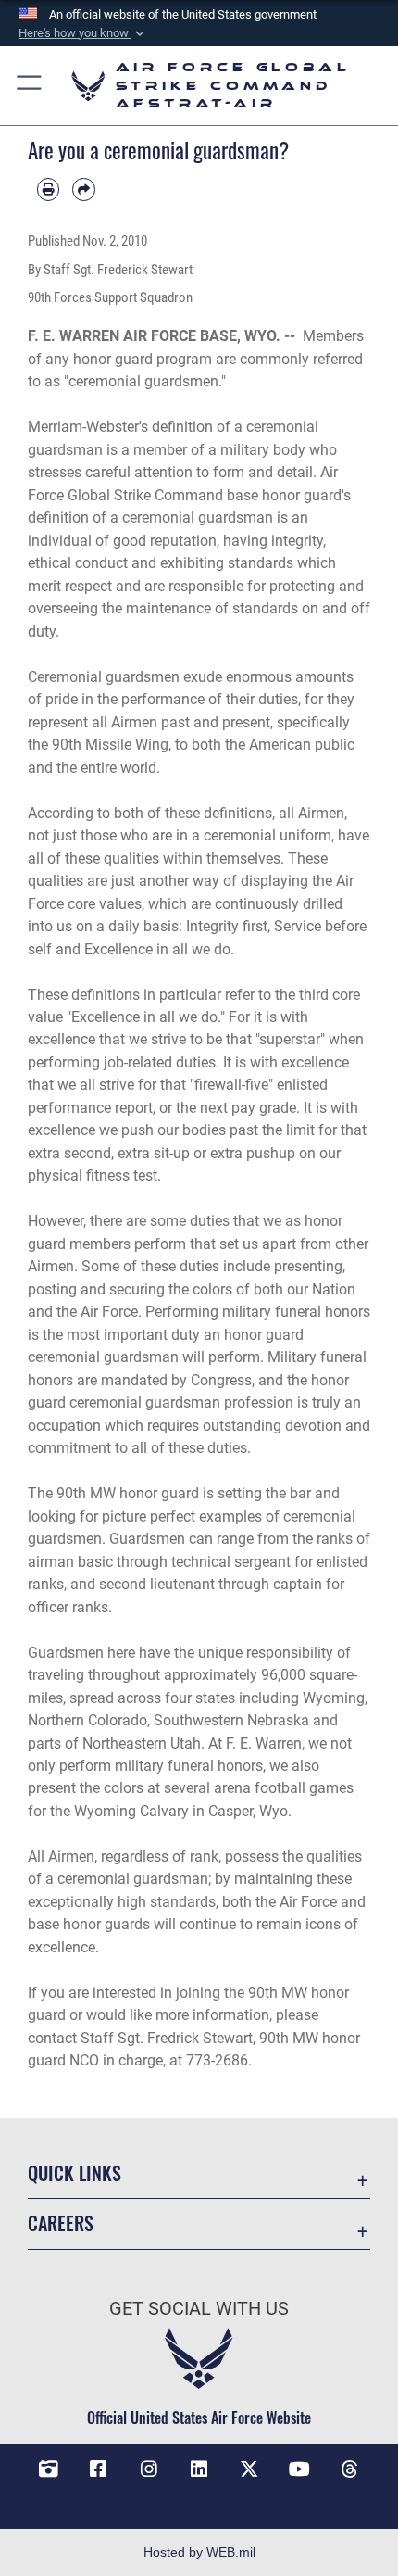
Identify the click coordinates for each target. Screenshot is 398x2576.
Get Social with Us (199, 2309)
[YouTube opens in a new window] (300, 2469)
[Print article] (48, 189)
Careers (61, 2223)
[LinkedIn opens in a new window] (199, 2469)
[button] (83, 33)
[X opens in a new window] (249, 2469)
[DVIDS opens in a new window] (48, 2469)
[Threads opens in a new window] (350, 2469)
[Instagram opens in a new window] (149, 2469)
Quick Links (75, 2173)
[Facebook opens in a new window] (98, 2469)
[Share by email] (83, 189)
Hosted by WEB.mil (199, 2552)
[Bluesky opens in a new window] (199, 2497)
